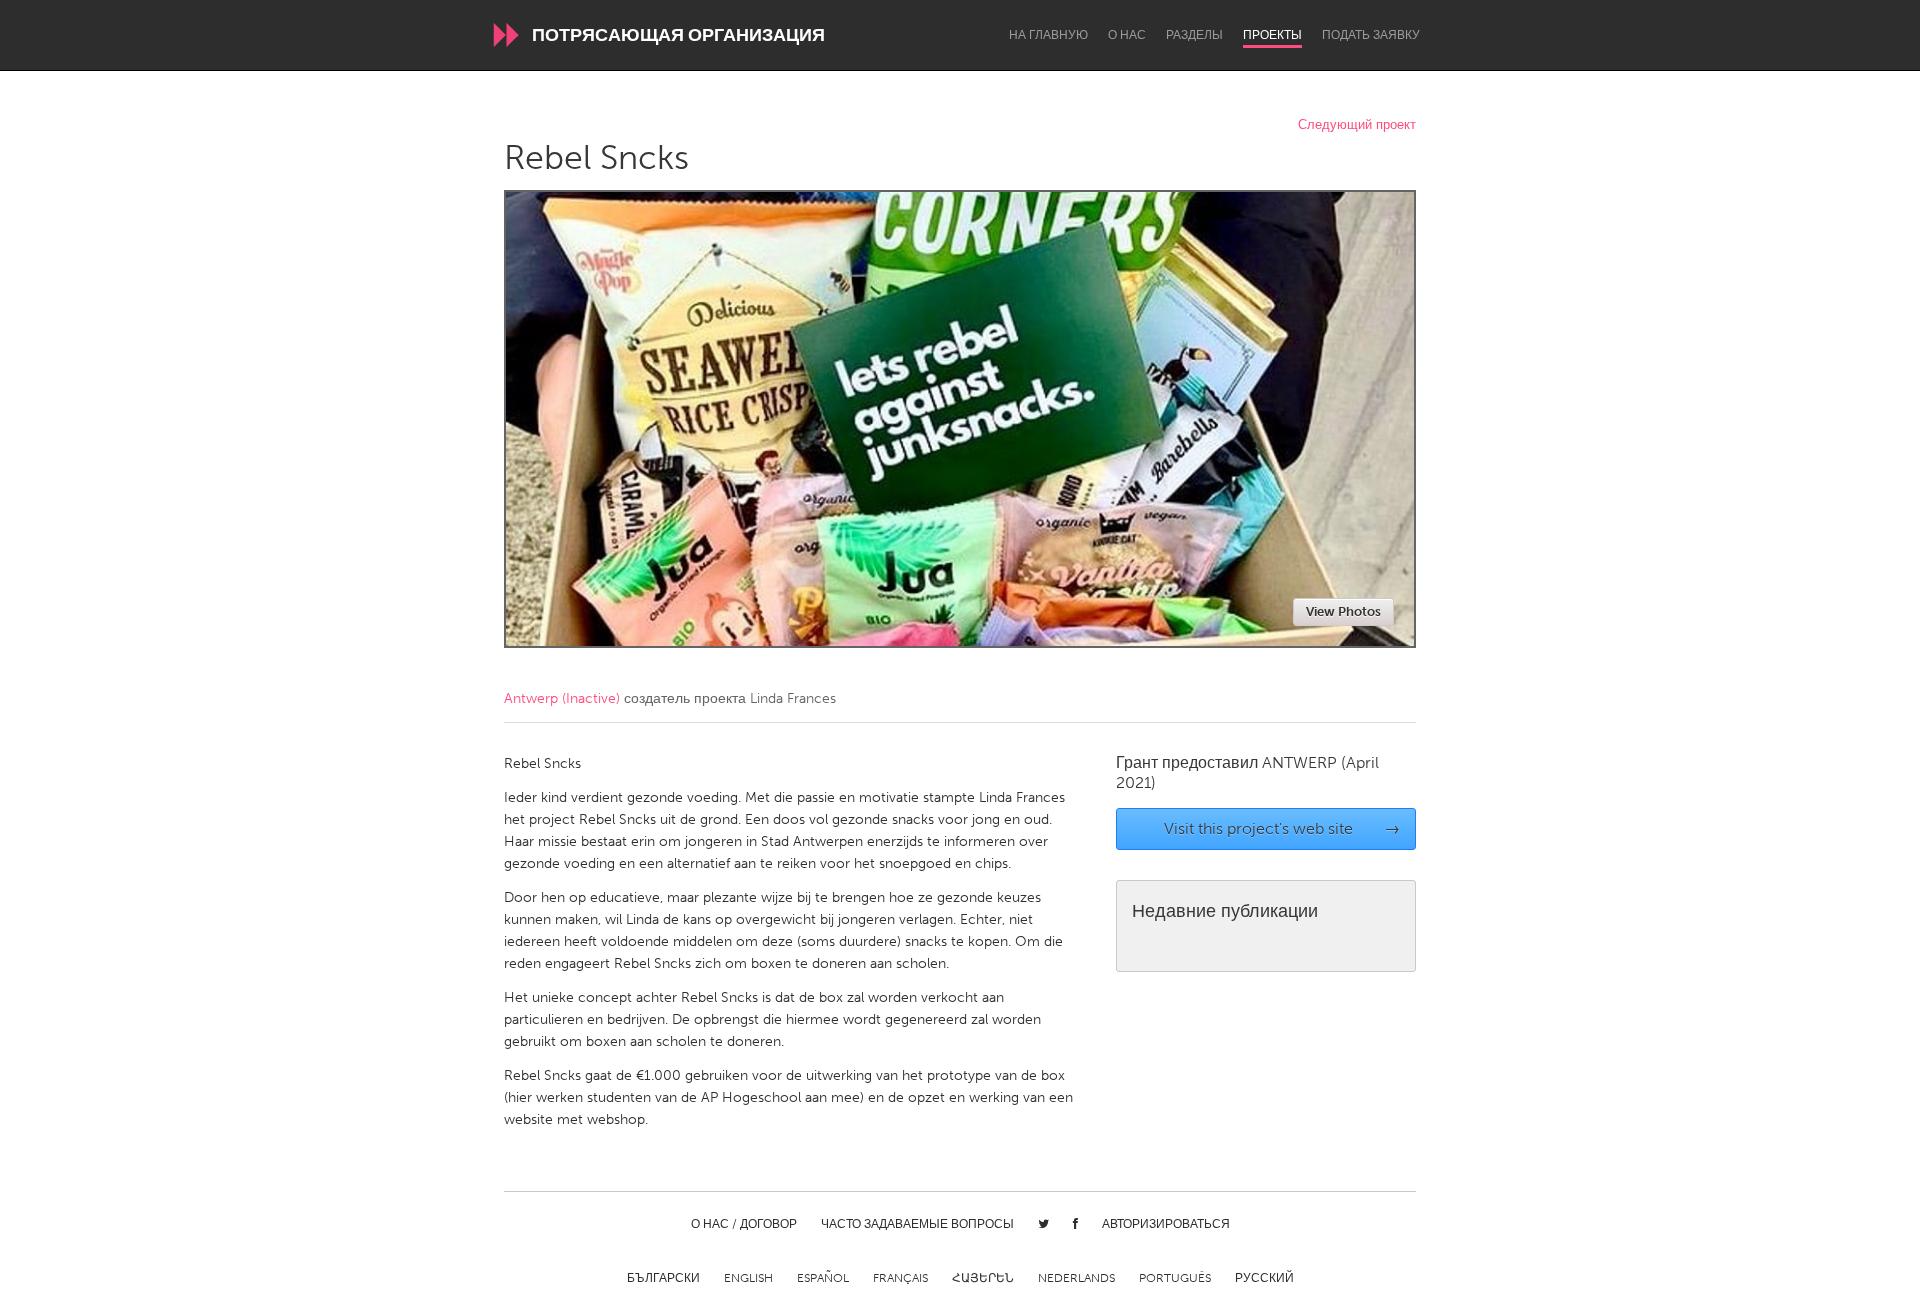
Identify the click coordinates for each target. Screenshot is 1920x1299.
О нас (1127, 35)
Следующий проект (1357, 125)
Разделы (1194, 35)
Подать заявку (1371, 35)
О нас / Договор (744, 1224)
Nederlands (1076, 1278)
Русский (1264, 1278)
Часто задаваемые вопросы (917, 1224)
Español (823, 1278)
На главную (1048, 35)
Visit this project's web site (1282, 828)
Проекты (1272, 35)
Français (900, 1278)
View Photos (1343, 611)
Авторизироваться (1166, 1224)
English (748, 1278)
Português (1175, 1278)
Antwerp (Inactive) (562, 698)
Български (663, 1278)
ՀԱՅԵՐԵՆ (983, 1278)
